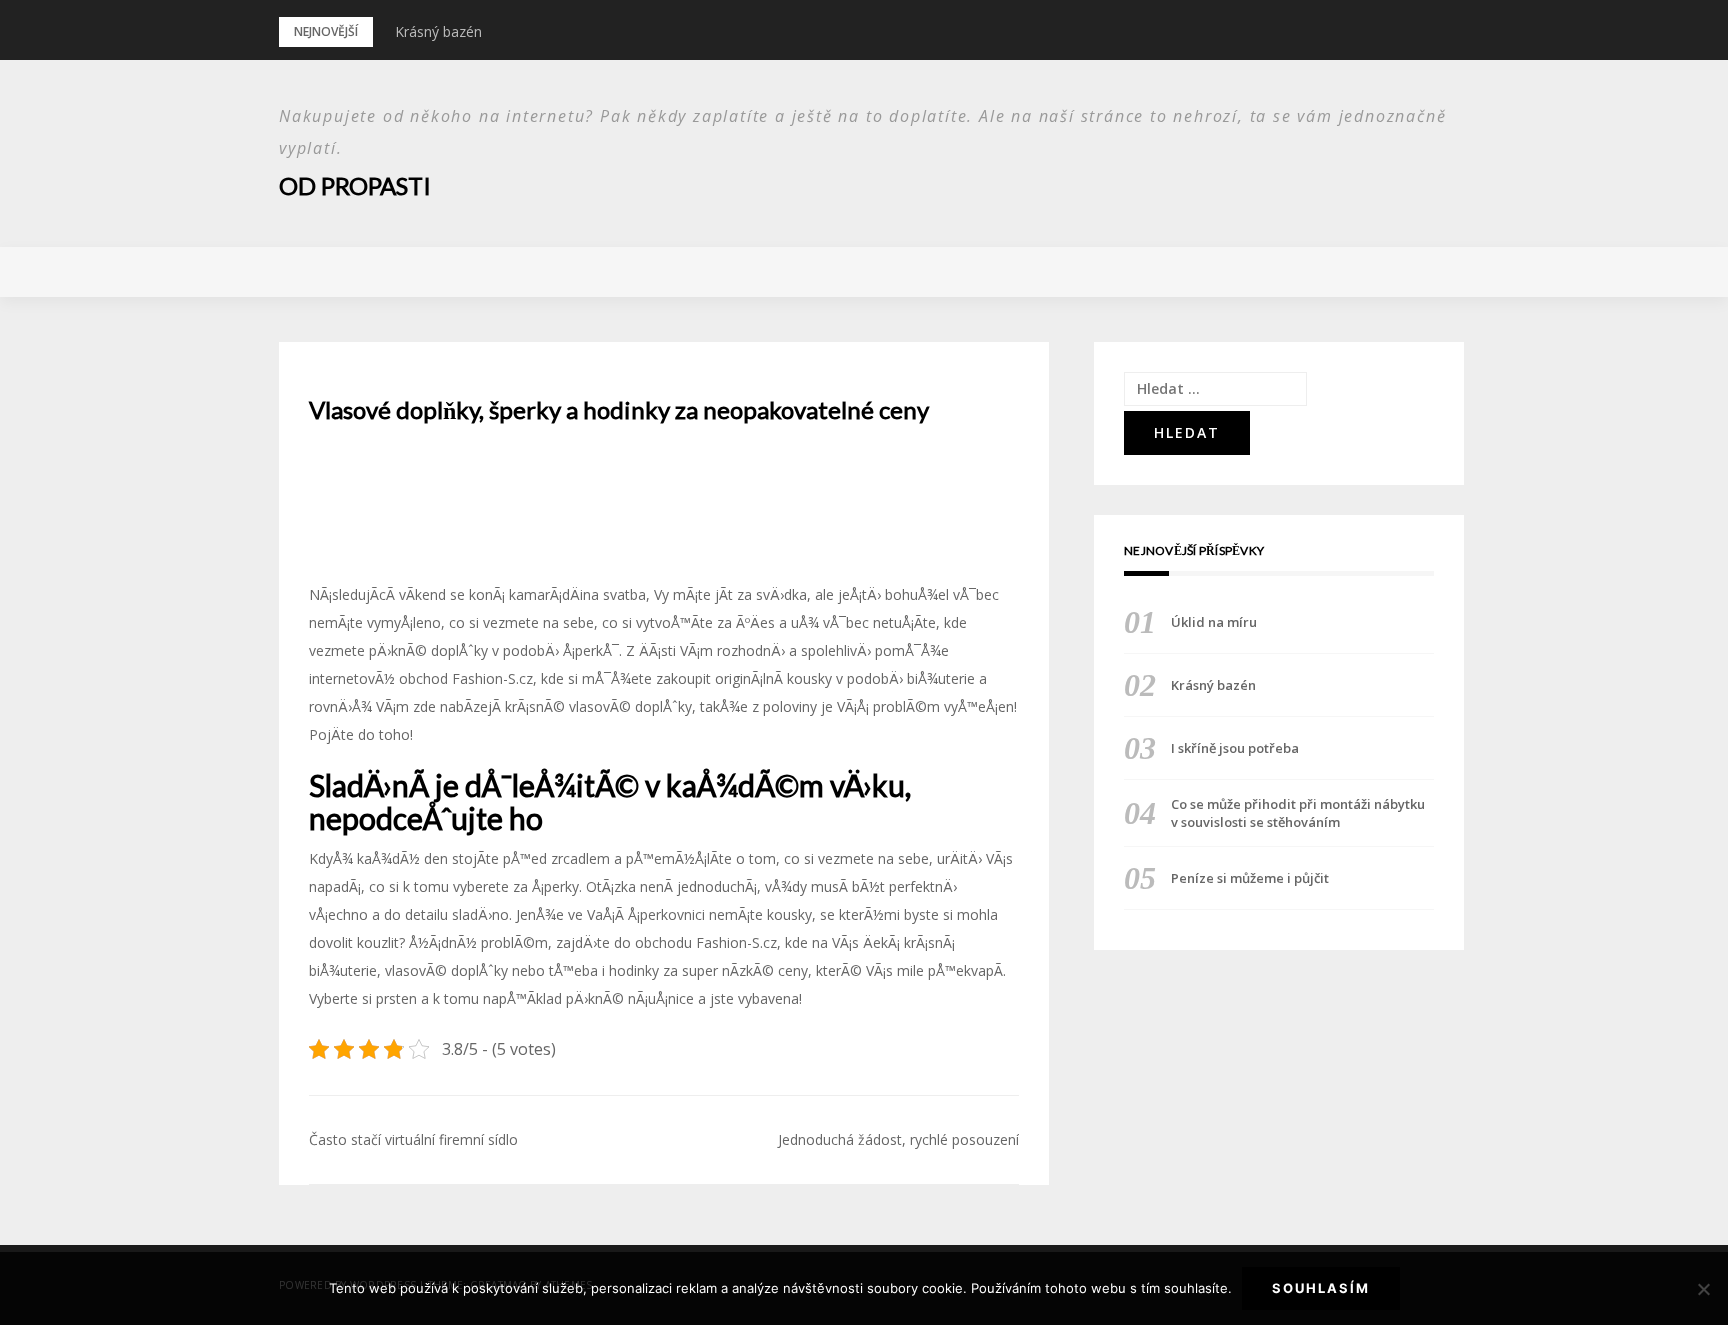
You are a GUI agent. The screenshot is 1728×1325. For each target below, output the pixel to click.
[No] (1703, 1289)
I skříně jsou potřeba (1235, 748)
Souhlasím (1321, 1288)
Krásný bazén (438, 31)
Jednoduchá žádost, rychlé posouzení (898, 1139)
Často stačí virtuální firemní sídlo (413, 1139)
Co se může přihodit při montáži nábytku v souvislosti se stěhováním (1298, 813)
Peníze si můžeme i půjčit (1250, 878)
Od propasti (355, 185)
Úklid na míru (1214, 622)
